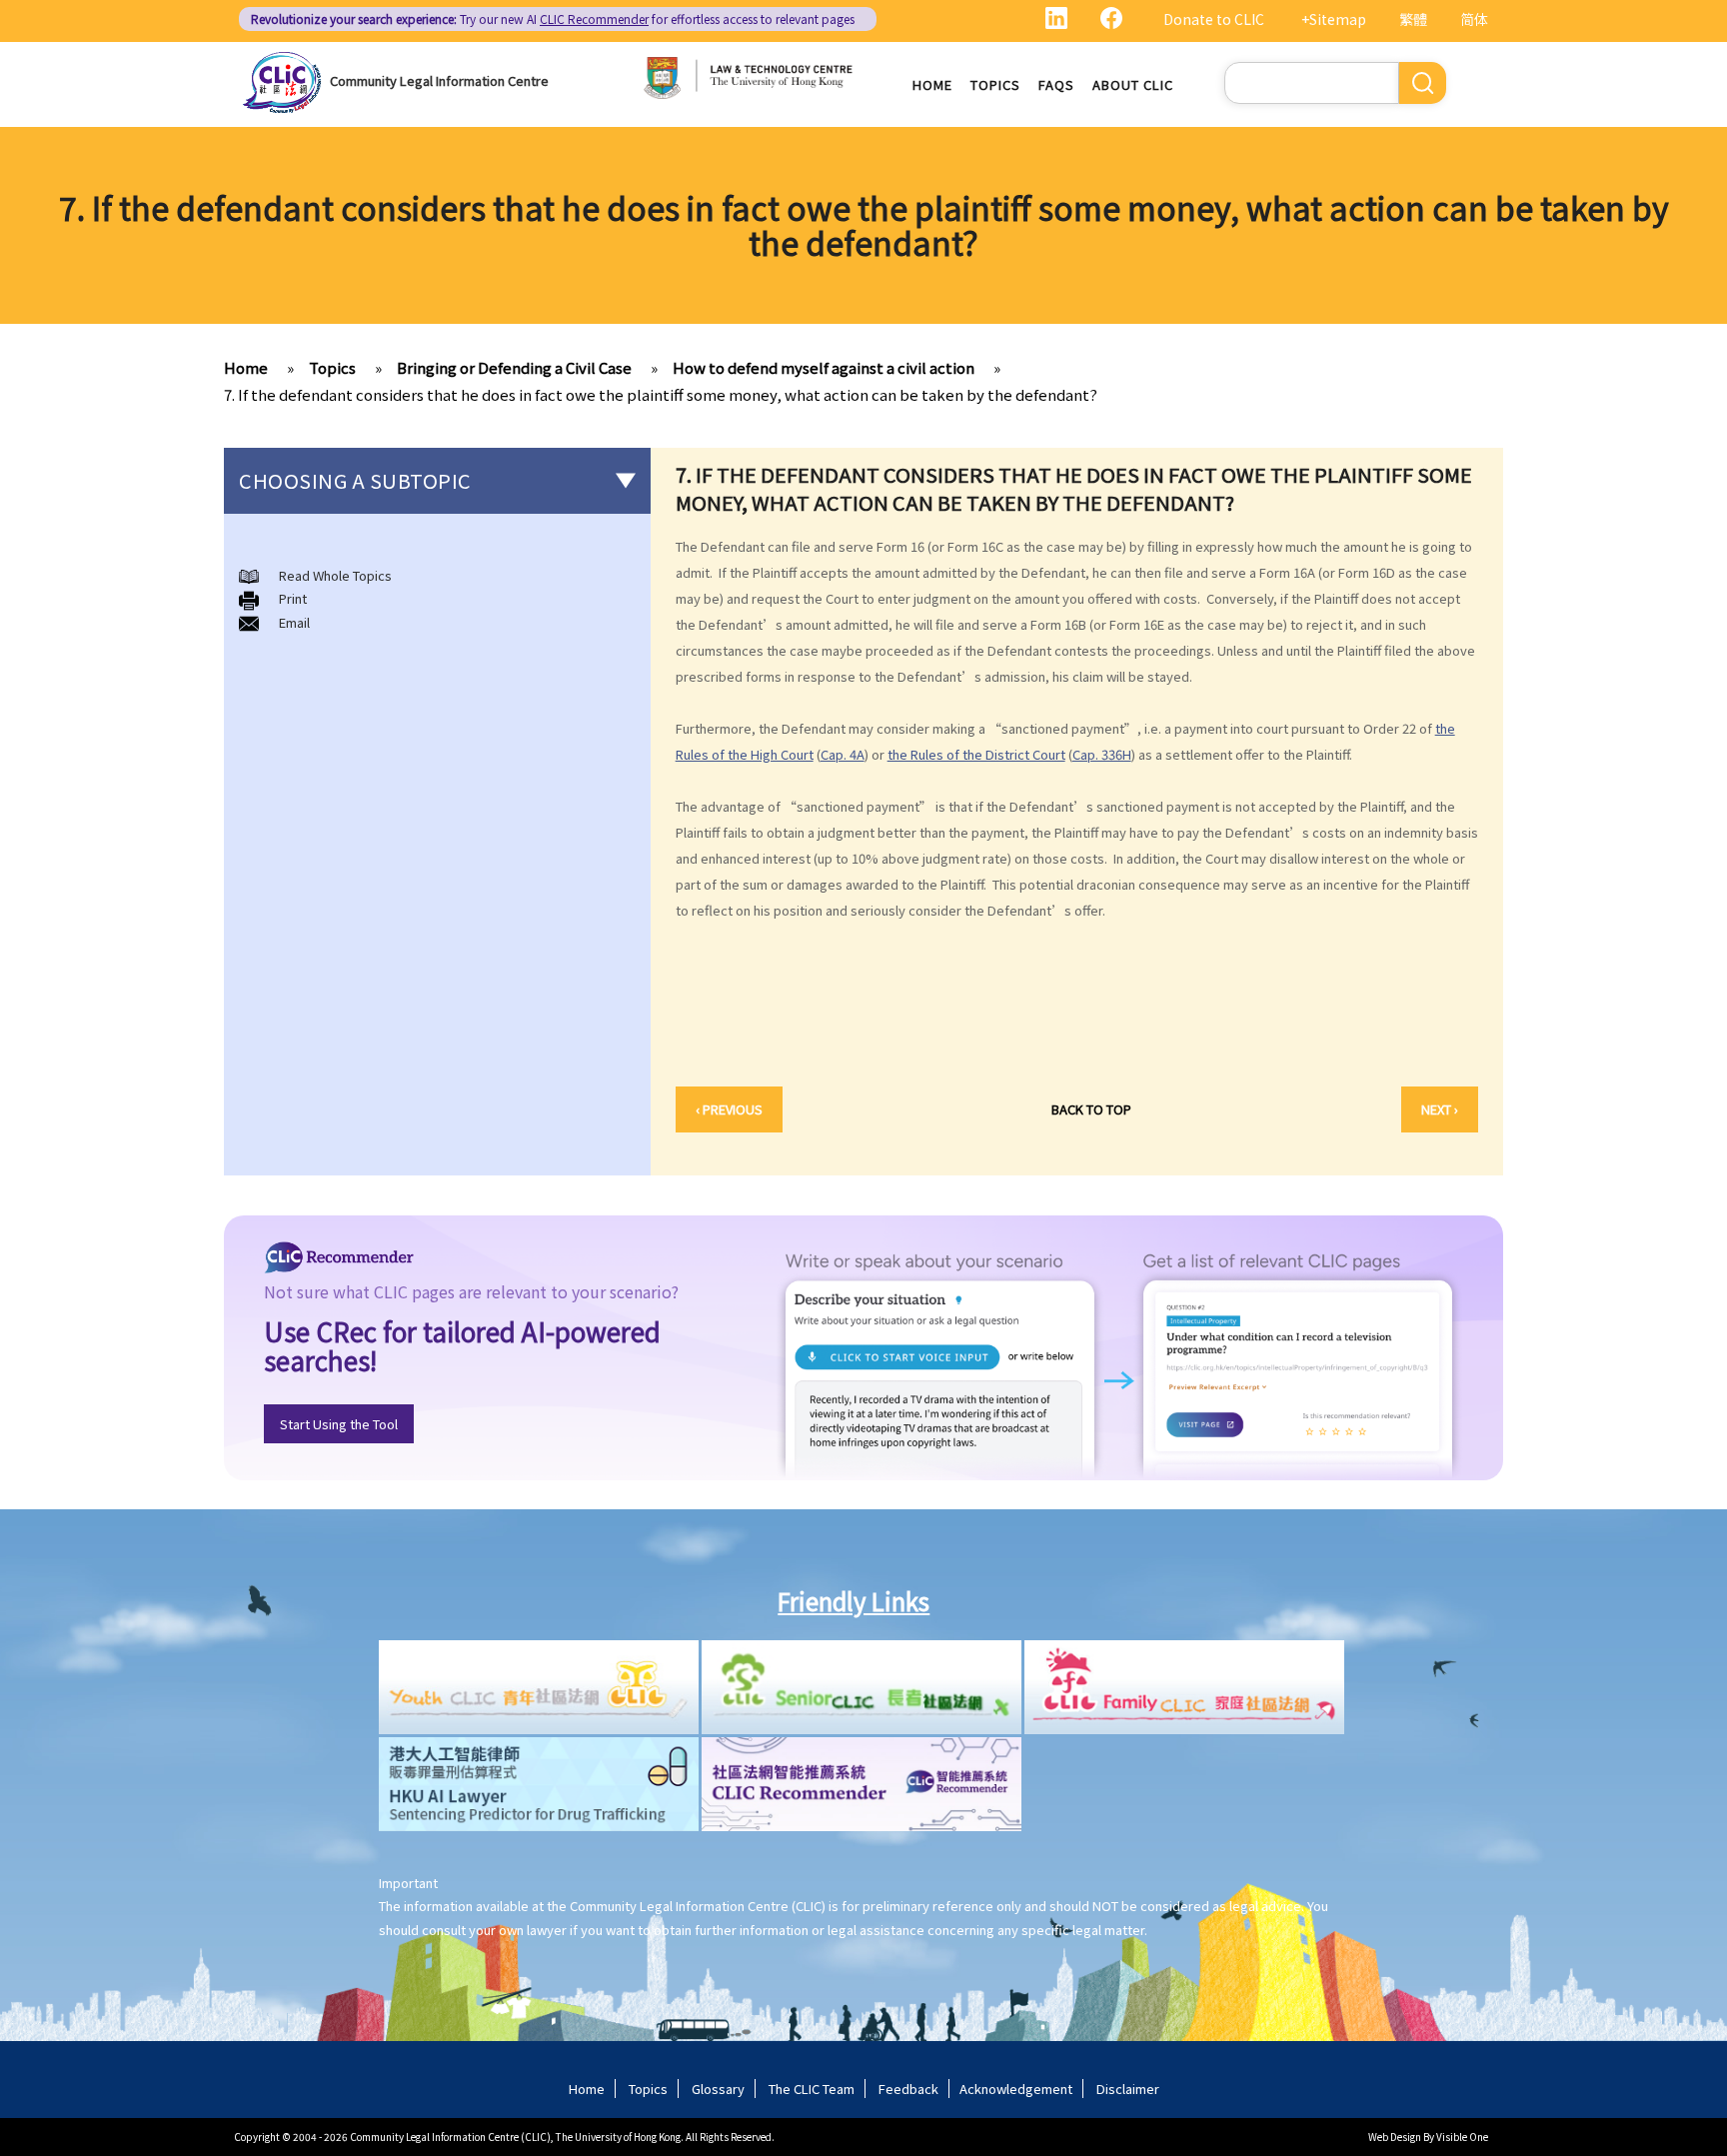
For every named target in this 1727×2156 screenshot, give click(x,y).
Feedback (908, 2089)
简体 (1474, 19)
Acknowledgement (1016, 2089)
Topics (995, 84)
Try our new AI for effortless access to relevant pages (553, 18)
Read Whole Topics (335, 575)
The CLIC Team (812, 2089)
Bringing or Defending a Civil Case (514, 367)
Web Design (1395, 2137)
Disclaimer (1128, 2089)
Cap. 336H (1102, 754)
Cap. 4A (843, 754)
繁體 (1413, 19)
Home (932, 84)
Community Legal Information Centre (439, 80)
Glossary (718, 2089)
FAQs (1056, 84)
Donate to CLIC (1214, 19)
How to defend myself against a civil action (824, 367)
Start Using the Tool (339, 1424)
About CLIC (1133, 84)
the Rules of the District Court (976, 754)
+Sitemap (1334, 19)
